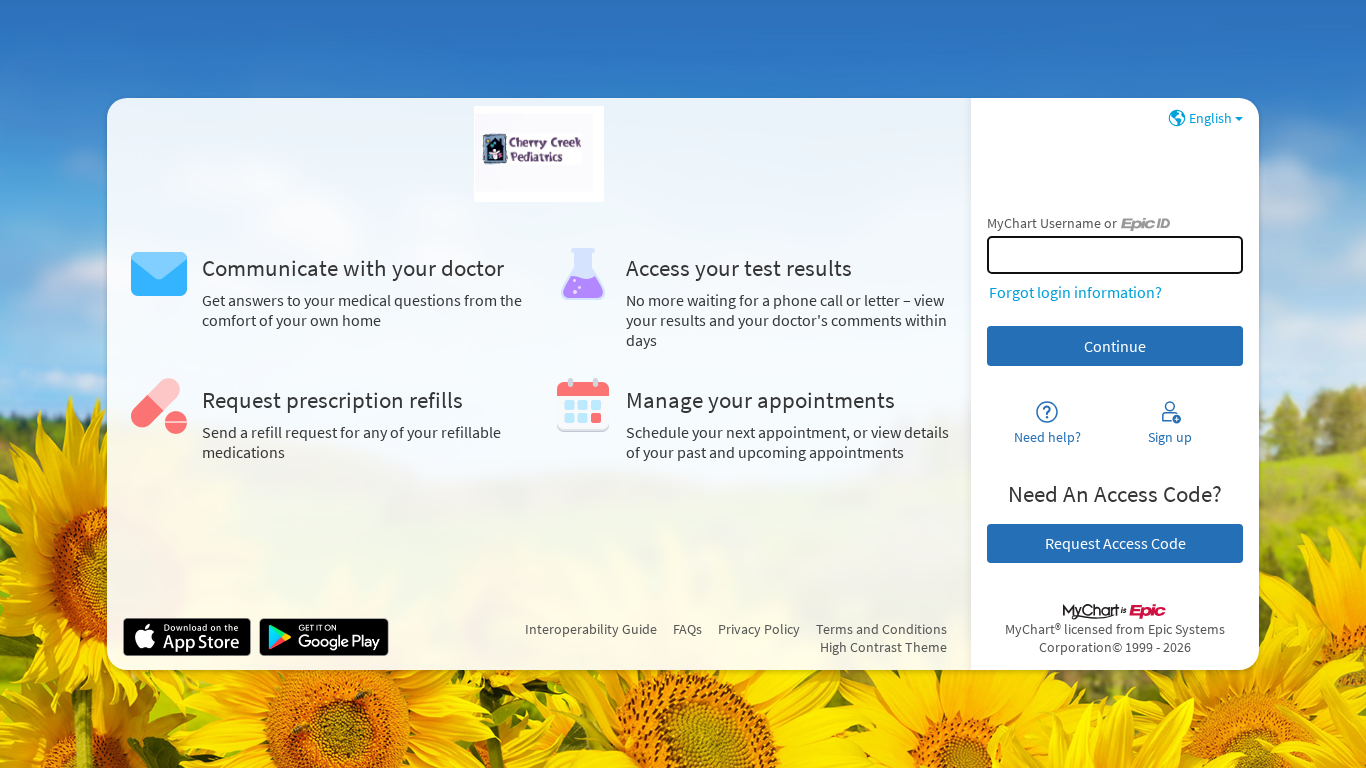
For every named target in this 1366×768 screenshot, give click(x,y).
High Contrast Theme (883, 647)
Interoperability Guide (591, 629)
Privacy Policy (759, 629)
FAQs (687, 629)
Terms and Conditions (881, 629)
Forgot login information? (1075, 292)
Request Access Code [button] (1115, 543)
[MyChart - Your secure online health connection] (539, 154)
